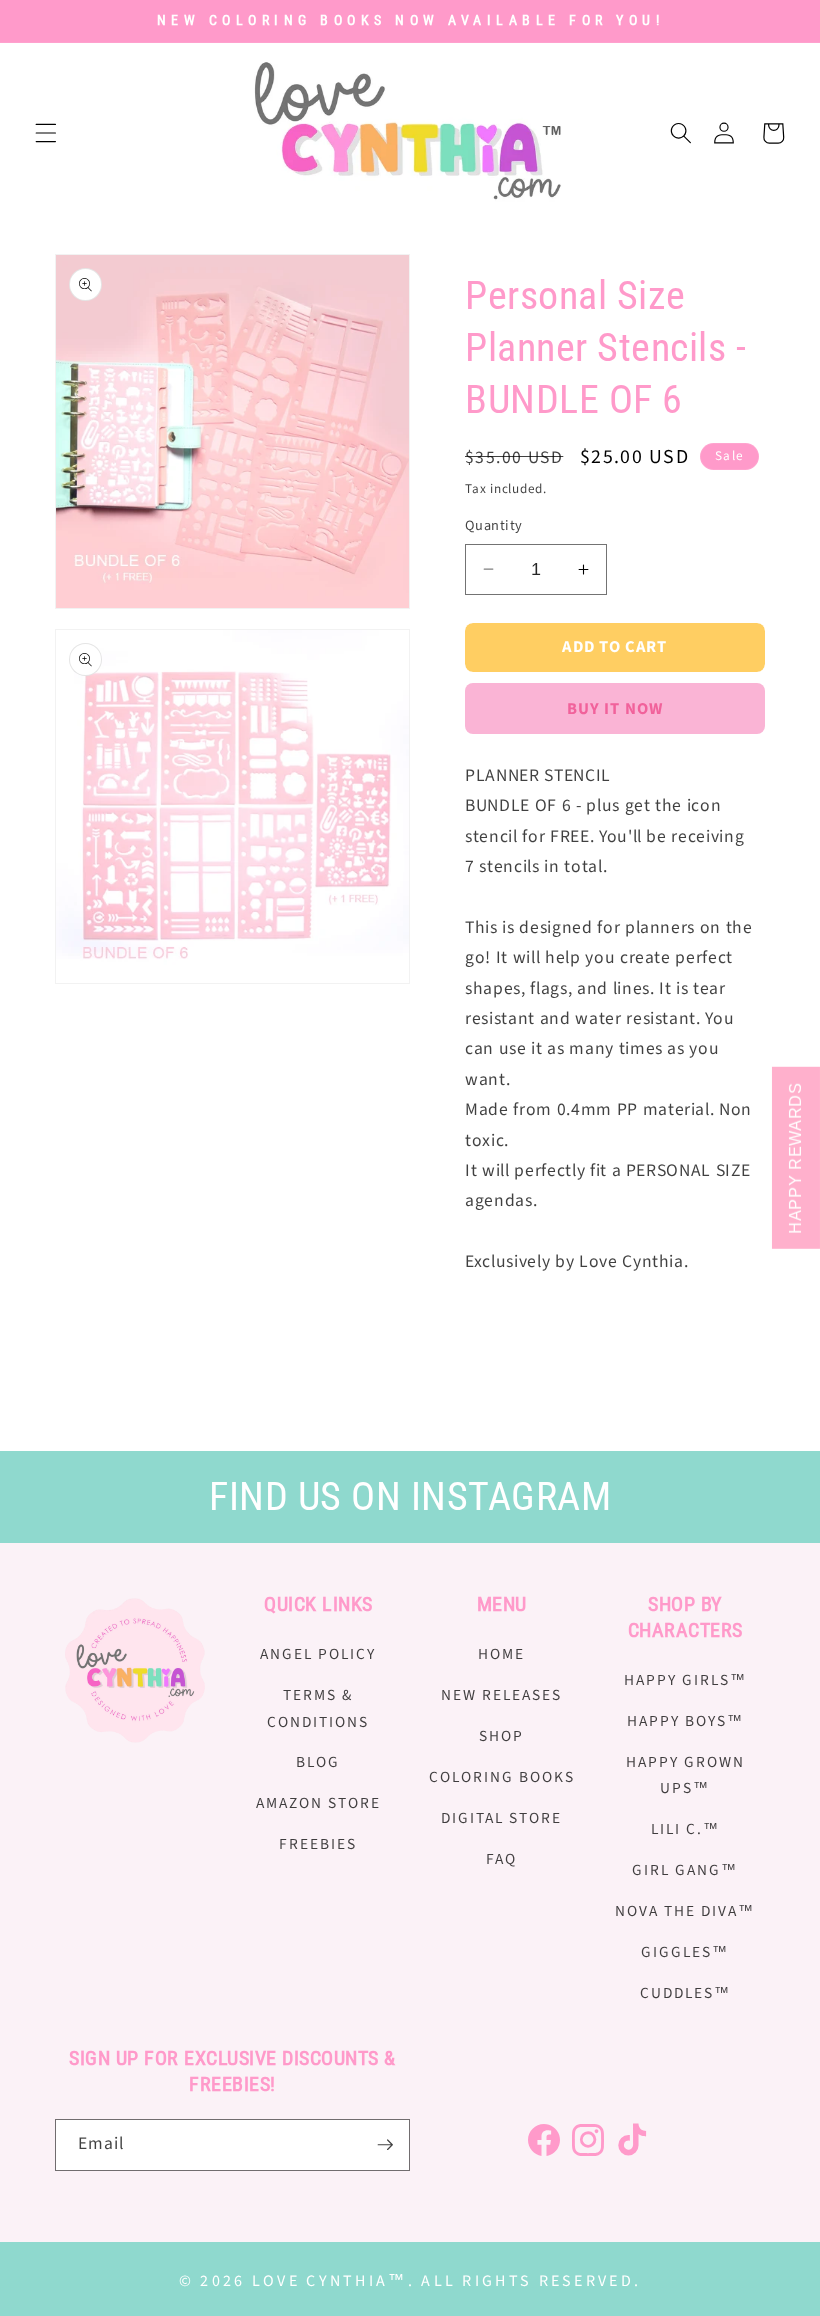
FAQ (501, 1859)
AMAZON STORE (318, 1803)
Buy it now (615, 709)
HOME (501, 1654)
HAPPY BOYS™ (685, 1721)
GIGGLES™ (685, 1952)
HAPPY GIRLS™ (685, 1680)
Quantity (494, 526)
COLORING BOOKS (502, 1777)
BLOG (318, 1762)
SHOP (501, 1736)
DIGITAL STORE (501, 1818)
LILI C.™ (685, 1829)
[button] (46, 133)
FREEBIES (318, 1844)
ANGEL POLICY (318, 1654)
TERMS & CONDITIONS (318, 1708)
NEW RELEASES (501, 1695)
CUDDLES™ (685, 1993)
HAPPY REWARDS (795, 1158)
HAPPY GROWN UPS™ (685, 1775)
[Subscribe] (385, 2145)
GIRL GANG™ (685, 1870)
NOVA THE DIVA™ (685, 1911)
